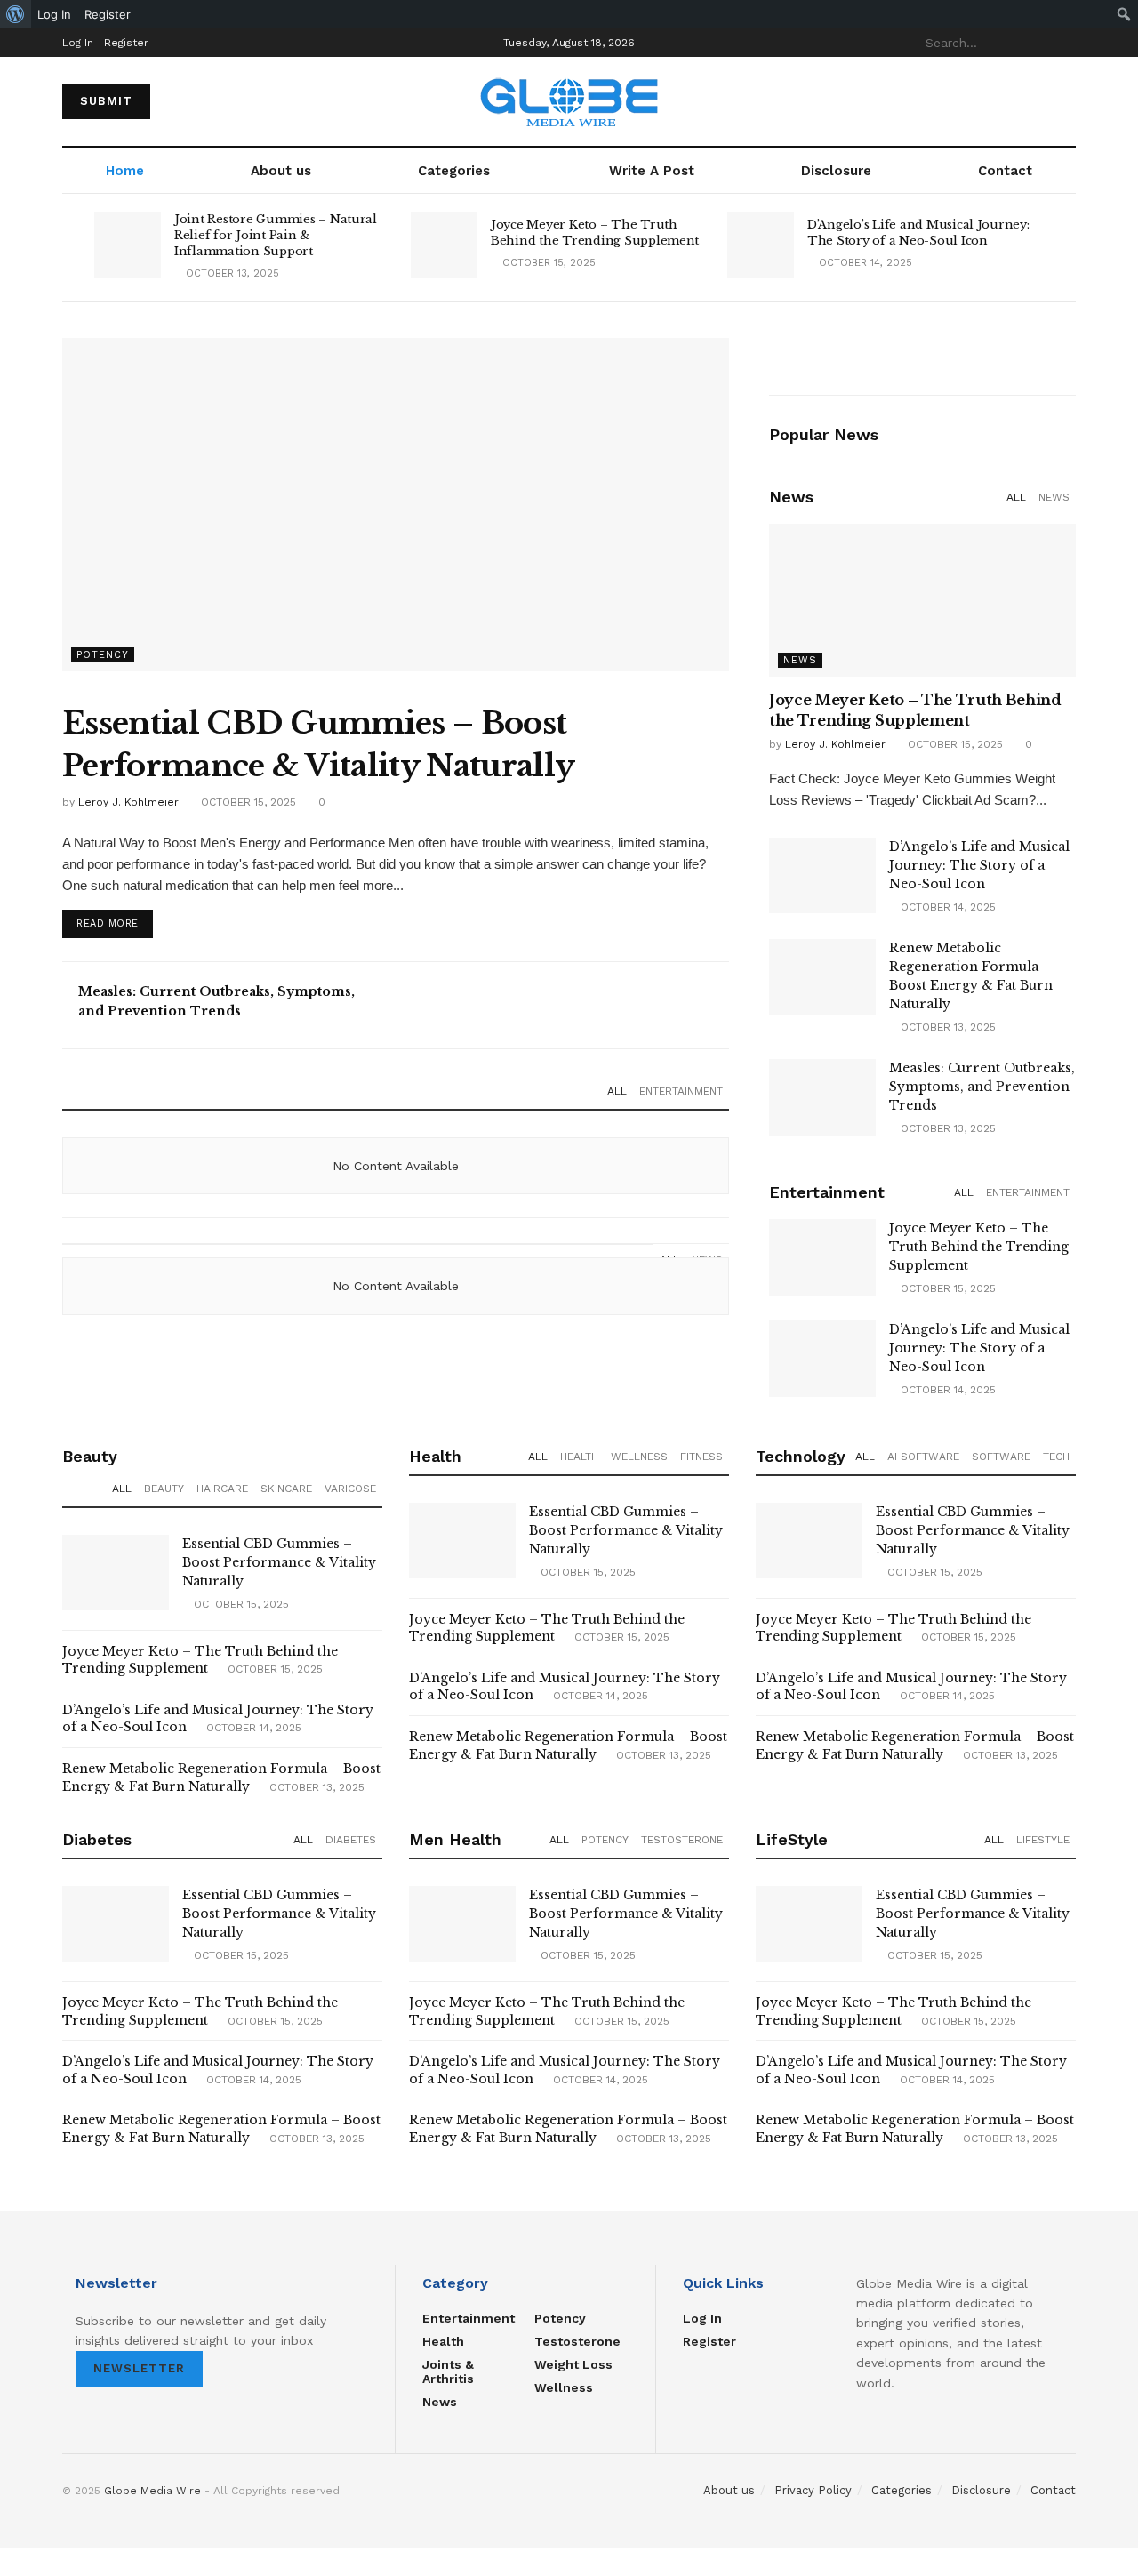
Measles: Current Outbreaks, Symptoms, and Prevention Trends (982, 1087)
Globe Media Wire (152, 2491)
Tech (1056, 1457)
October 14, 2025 (864, 263)
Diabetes (351, 1840)
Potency (103, 655)
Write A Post (652, 171)
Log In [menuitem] (54, 14)
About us (281, 171)
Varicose (350, 1489)
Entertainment (681, 1091)
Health (579, 1457)
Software (1001, 1457)
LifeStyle (1043, 1840)
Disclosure (836, 171)
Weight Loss (573, 2364)
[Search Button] (1066, 43)
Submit (106, 101)
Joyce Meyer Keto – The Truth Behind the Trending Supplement (595, 233)
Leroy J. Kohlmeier (128, 802)
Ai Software (923, 1457)
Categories (454, 171)
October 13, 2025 (231, 273)
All (617, 1091)
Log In (78, 43)
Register (126, 43)
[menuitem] (16, 14)
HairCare (222, 1489)
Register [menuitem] (108, 14)
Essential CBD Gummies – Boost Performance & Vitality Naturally (279, 1562)
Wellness (639, 1457)
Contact (1005, 171)
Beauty (164, 1489)
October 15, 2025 (547, 263)
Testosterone (682, 1840)
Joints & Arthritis (448, 2371)
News (1054, 497)
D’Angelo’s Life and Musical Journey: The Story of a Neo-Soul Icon (918, 233)
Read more (108, 923)
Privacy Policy (813, 2490)
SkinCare (286, 1489)
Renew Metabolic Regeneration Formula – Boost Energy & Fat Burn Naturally (221, 1778)
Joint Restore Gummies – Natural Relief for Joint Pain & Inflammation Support (276, 235)
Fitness (701, 1457)
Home (125, 171)
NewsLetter (139, 2368)
